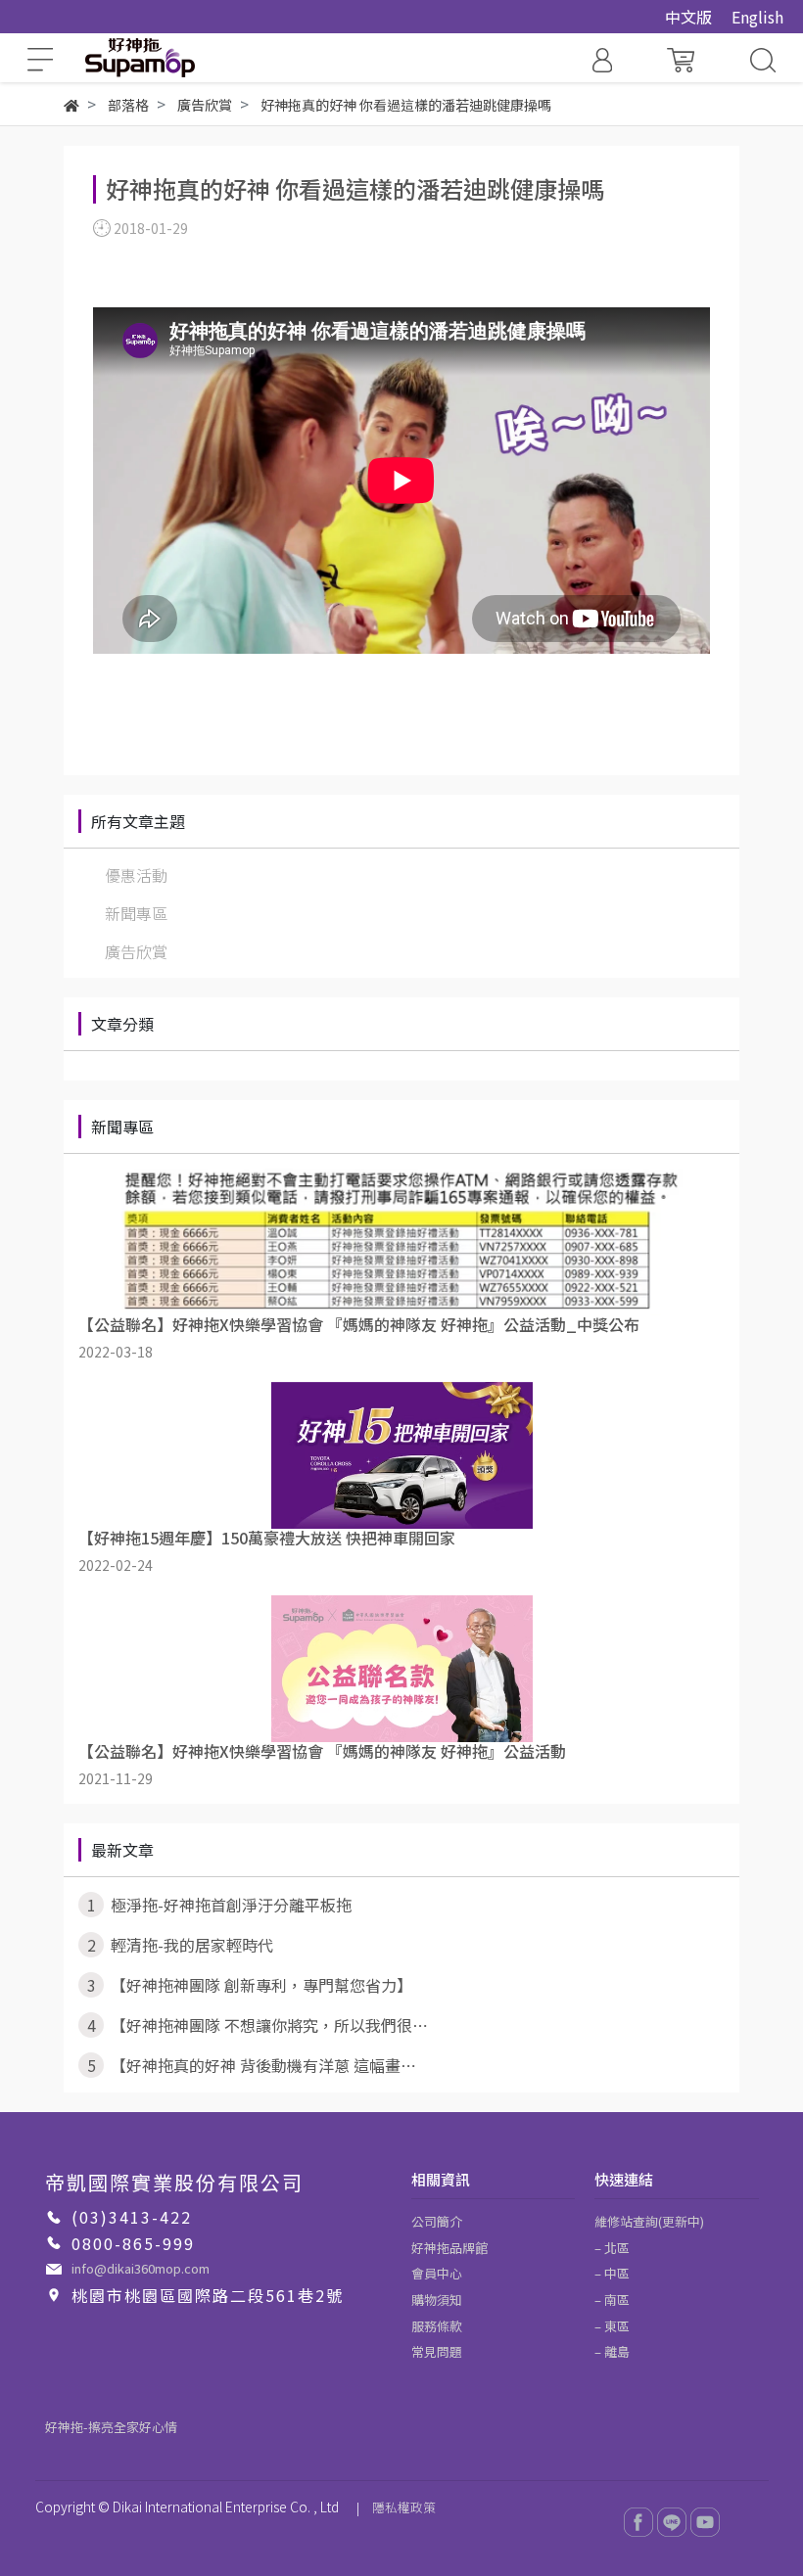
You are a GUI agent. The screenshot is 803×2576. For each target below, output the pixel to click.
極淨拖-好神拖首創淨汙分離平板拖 (220, 1905)
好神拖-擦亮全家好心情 (111, 2427)
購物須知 (437, 2300)
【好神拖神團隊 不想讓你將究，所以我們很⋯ (258, 2025)
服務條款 (437, 2326)
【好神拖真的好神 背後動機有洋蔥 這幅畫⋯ (252, 2065)
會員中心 (437, 2273)
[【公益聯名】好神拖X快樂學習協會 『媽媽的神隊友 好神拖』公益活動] (401, 1669)
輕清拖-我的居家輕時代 (181, 1945)
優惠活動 (136, 875)
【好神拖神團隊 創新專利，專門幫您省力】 (250, 1985)
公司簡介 (437, 2221)
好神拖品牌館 (449, 2248)
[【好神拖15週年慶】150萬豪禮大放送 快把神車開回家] (401, 1455)
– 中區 (612, 2273)
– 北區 (612, 2248)
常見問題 (437, 2351)
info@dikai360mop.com (141, 2268)
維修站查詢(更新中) (649, 2221)
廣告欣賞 (136, 951)
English (757, 17)
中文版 (688, 17)
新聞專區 (136, 913)
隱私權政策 (404, 2507)
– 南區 (612, 2300)
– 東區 (612, 2326)
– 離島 (612, 2351)
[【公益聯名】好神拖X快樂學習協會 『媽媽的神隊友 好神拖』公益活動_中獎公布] (401, 1242)
